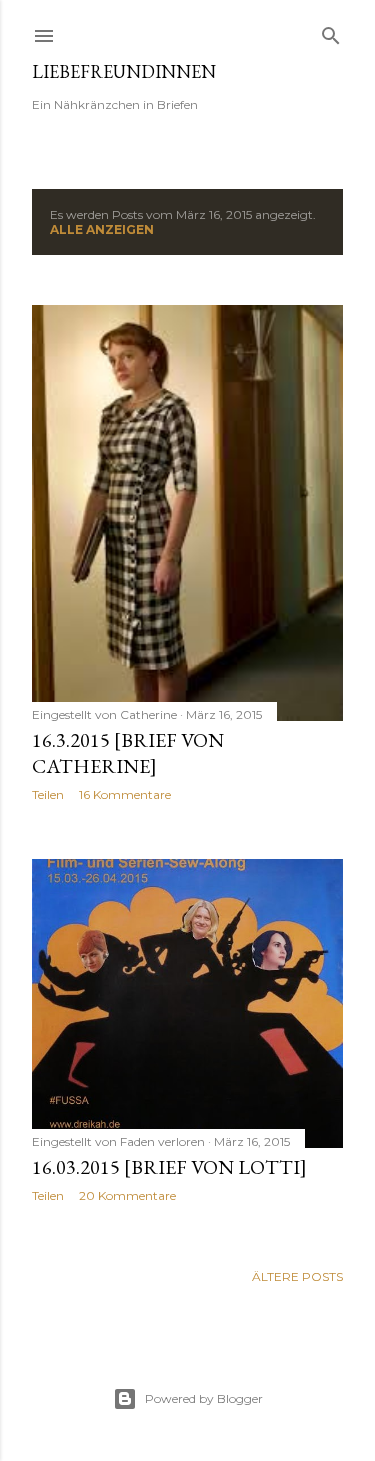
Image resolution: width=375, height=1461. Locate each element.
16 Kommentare (125, 794)
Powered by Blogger (204, 1398)
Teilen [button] (48, 794)
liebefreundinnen (124, 71)
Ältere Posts (297, 1276)
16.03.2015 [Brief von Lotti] (169, 1167)
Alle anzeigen (102, 229)
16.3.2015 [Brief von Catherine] (128, 753)
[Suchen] (331, 31)
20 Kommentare (127, 1195)
